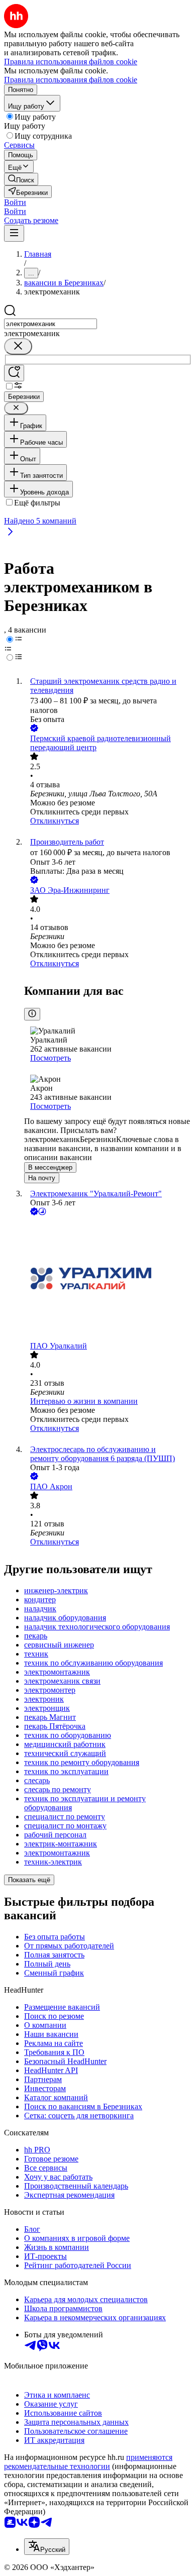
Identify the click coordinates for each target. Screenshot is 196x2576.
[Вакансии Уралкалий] (108, 1279)
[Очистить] (18, 346)
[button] (15, 202)
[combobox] (51, 324)
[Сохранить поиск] (14, 373)
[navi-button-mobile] (14, 233)
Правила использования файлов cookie (71, 80)
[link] (21, 179)
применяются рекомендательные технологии (88, 2462)
